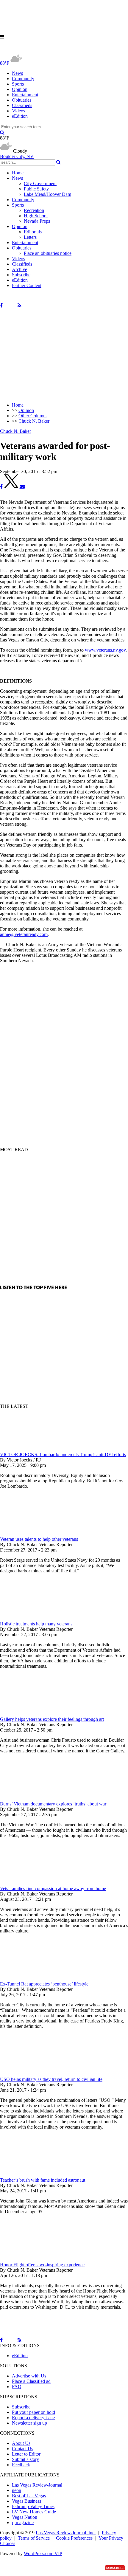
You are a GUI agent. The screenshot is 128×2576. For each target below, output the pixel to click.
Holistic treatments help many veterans (36, 1624)
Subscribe (21, 275)
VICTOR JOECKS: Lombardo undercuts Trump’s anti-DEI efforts (63, 1454)
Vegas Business (26, 2501)
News (17, 73)
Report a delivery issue (33, 2418)
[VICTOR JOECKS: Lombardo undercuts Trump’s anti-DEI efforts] (31, 1449)
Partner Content (27, 285)
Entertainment (25, 95)
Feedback (21, 2465)
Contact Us (22, 2449)
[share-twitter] (12, 487)
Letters (30, 237)
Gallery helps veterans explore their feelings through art (52, 1719)
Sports (18, 84)
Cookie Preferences (74, 2538)
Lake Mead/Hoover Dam (47, 194)
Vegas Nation (25, 2517)
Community (23, 79)
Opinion (20, 89)
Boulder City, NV (17, 156)
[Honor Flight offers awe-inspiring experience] (31, 2259)
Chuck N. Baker (15, 431)
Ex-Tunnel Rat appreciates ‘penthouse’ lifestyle (44, 1984)
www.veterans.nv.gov (105, 650)
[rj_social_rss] (19, 305)
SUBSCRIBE (115, 2568)
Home (18, 173)
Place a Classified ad (31, 2381)
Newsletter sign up (29, 2423)
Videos (18, 111)
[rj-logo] (60, 50)
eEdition (20, 116)
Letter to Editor (26, 2454)
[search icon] (2, 132)
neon (17, 2490)
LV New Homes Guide (34, 2512)
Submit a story (25, 2459)
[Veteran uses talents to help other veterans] (31, 1534)
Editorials (33, 232)
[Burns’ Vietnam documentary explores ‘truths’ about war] (31, 1798)
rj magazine (23, 2522)
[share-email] (22, 487)
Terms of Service (34, 2538)
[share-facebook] (1, 487)
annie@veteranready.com (24, 934)
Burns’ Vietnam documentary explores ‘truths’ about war (53, 1804)
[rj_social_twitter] (10, 305)
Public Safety (36, 189)
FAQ (17, 2387)
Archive (19, 269)
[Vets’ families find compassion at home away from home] (31, 1883)
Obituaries (22, 100)
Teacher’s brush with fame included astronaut (43, 2180)
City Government (40, 183)
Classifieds (22, 105)
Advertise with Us (29, 2376)
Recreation (34, 210)
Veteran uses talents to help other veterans (39, 1539)
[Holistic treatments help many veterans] (31, 1618)
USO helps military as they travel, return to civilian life (51, 2079)
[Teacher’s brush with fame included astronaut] (31, 2175)
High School (36, 216)
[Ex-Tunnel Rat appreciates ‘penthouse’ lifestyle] (31, 1979)
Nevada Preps (37, 221)
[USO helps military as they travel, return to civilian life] (31, 2074)
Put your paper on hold (33, 2412)
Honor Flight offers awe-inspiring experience (42, 2265)
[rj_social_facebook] (1, 305)
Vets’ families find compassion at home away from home (53, 1888)
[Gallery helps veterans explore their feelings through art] (31, 1714)
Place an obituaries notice (48, 253)
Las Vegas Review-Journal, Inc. (66, 2533)
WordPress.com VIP (43, 2553)
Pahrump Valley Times (33, 2506)
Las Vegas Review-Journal (37, 2485)
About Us (21, 2443)
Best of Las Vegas (29, 2496)
